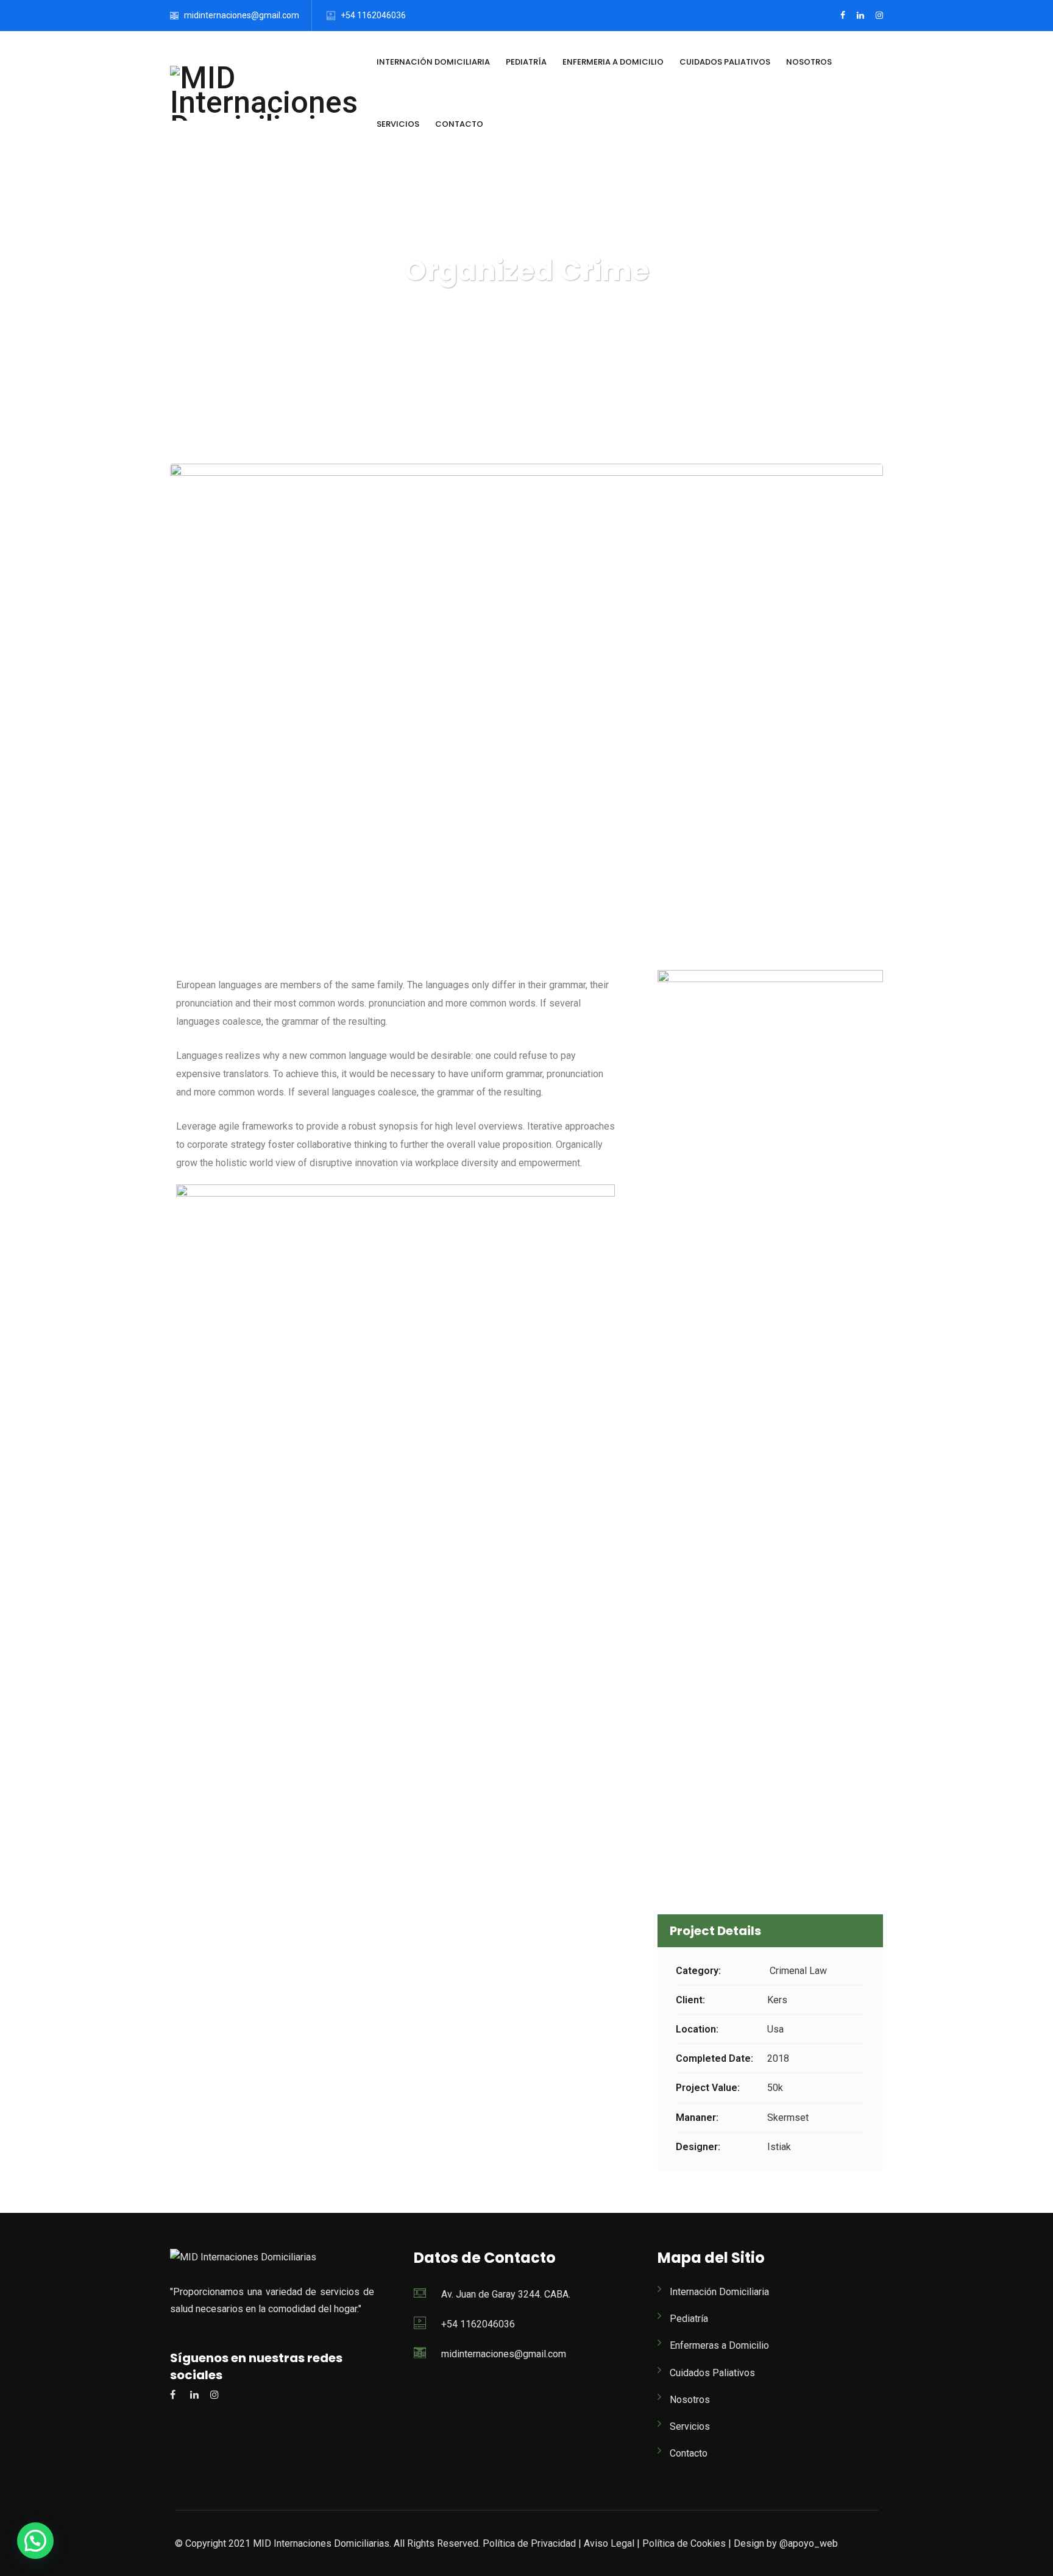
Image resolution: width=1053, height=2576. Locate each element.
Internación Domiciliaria (433, 62)
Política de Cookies (684, 2543)
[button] (35, 2541)
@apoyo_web (807, 2543)
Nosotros (809, 62)
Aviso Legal (609, 2543)
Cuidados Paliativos (725, 62)
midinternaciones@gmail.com (242, 15)
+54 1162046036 (373, 15)
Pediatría (526, 62)
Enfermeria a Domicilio (613, 62)
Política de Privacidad (529, 2543)
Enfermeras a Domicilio (719, 2345)
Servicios (398, 124)
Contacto (459, 124)
